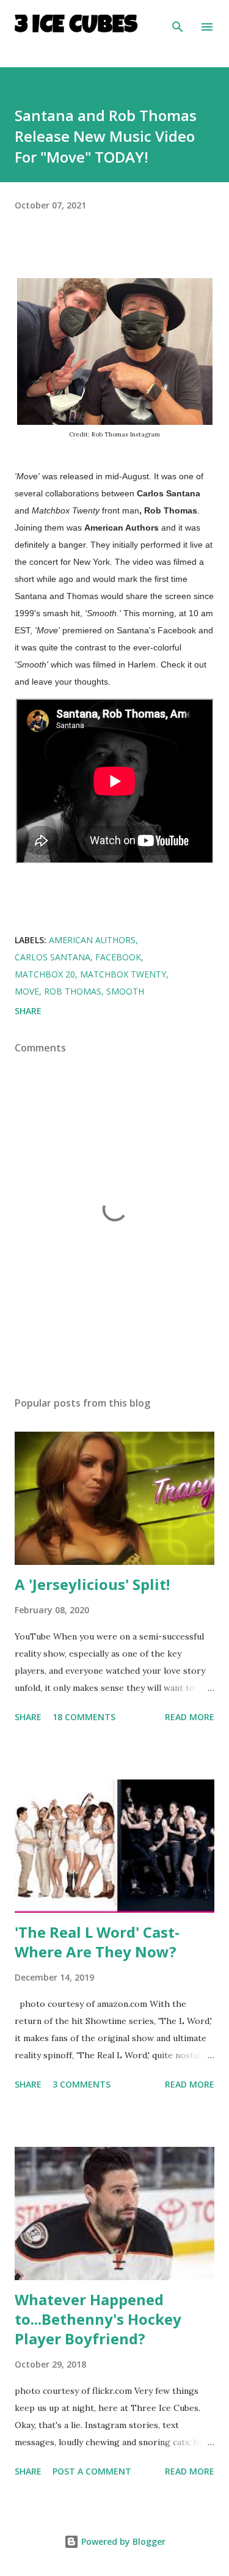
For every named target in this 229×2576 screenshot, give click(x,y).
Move (27, 991)
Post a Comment (92, 2471)
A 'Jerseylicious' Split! (92, 1584)
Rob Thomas (73, 991)
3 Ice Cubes (76, 27)
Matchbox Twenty (123, 974)
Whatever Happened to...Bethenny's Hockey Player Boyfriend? (98, 2319)
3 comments (82, 2084)
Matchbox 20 (45, 974)
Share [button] (28, 1011)
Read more (190, 1717)
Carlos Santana (53, 957)
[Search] (178, 22)
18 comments (84, 1717)
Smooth (125, 991)
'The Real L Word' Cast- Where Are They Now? (97, 1942)
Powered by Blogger (122, 2541)
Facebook (118, 957)
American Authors (92, 940)
